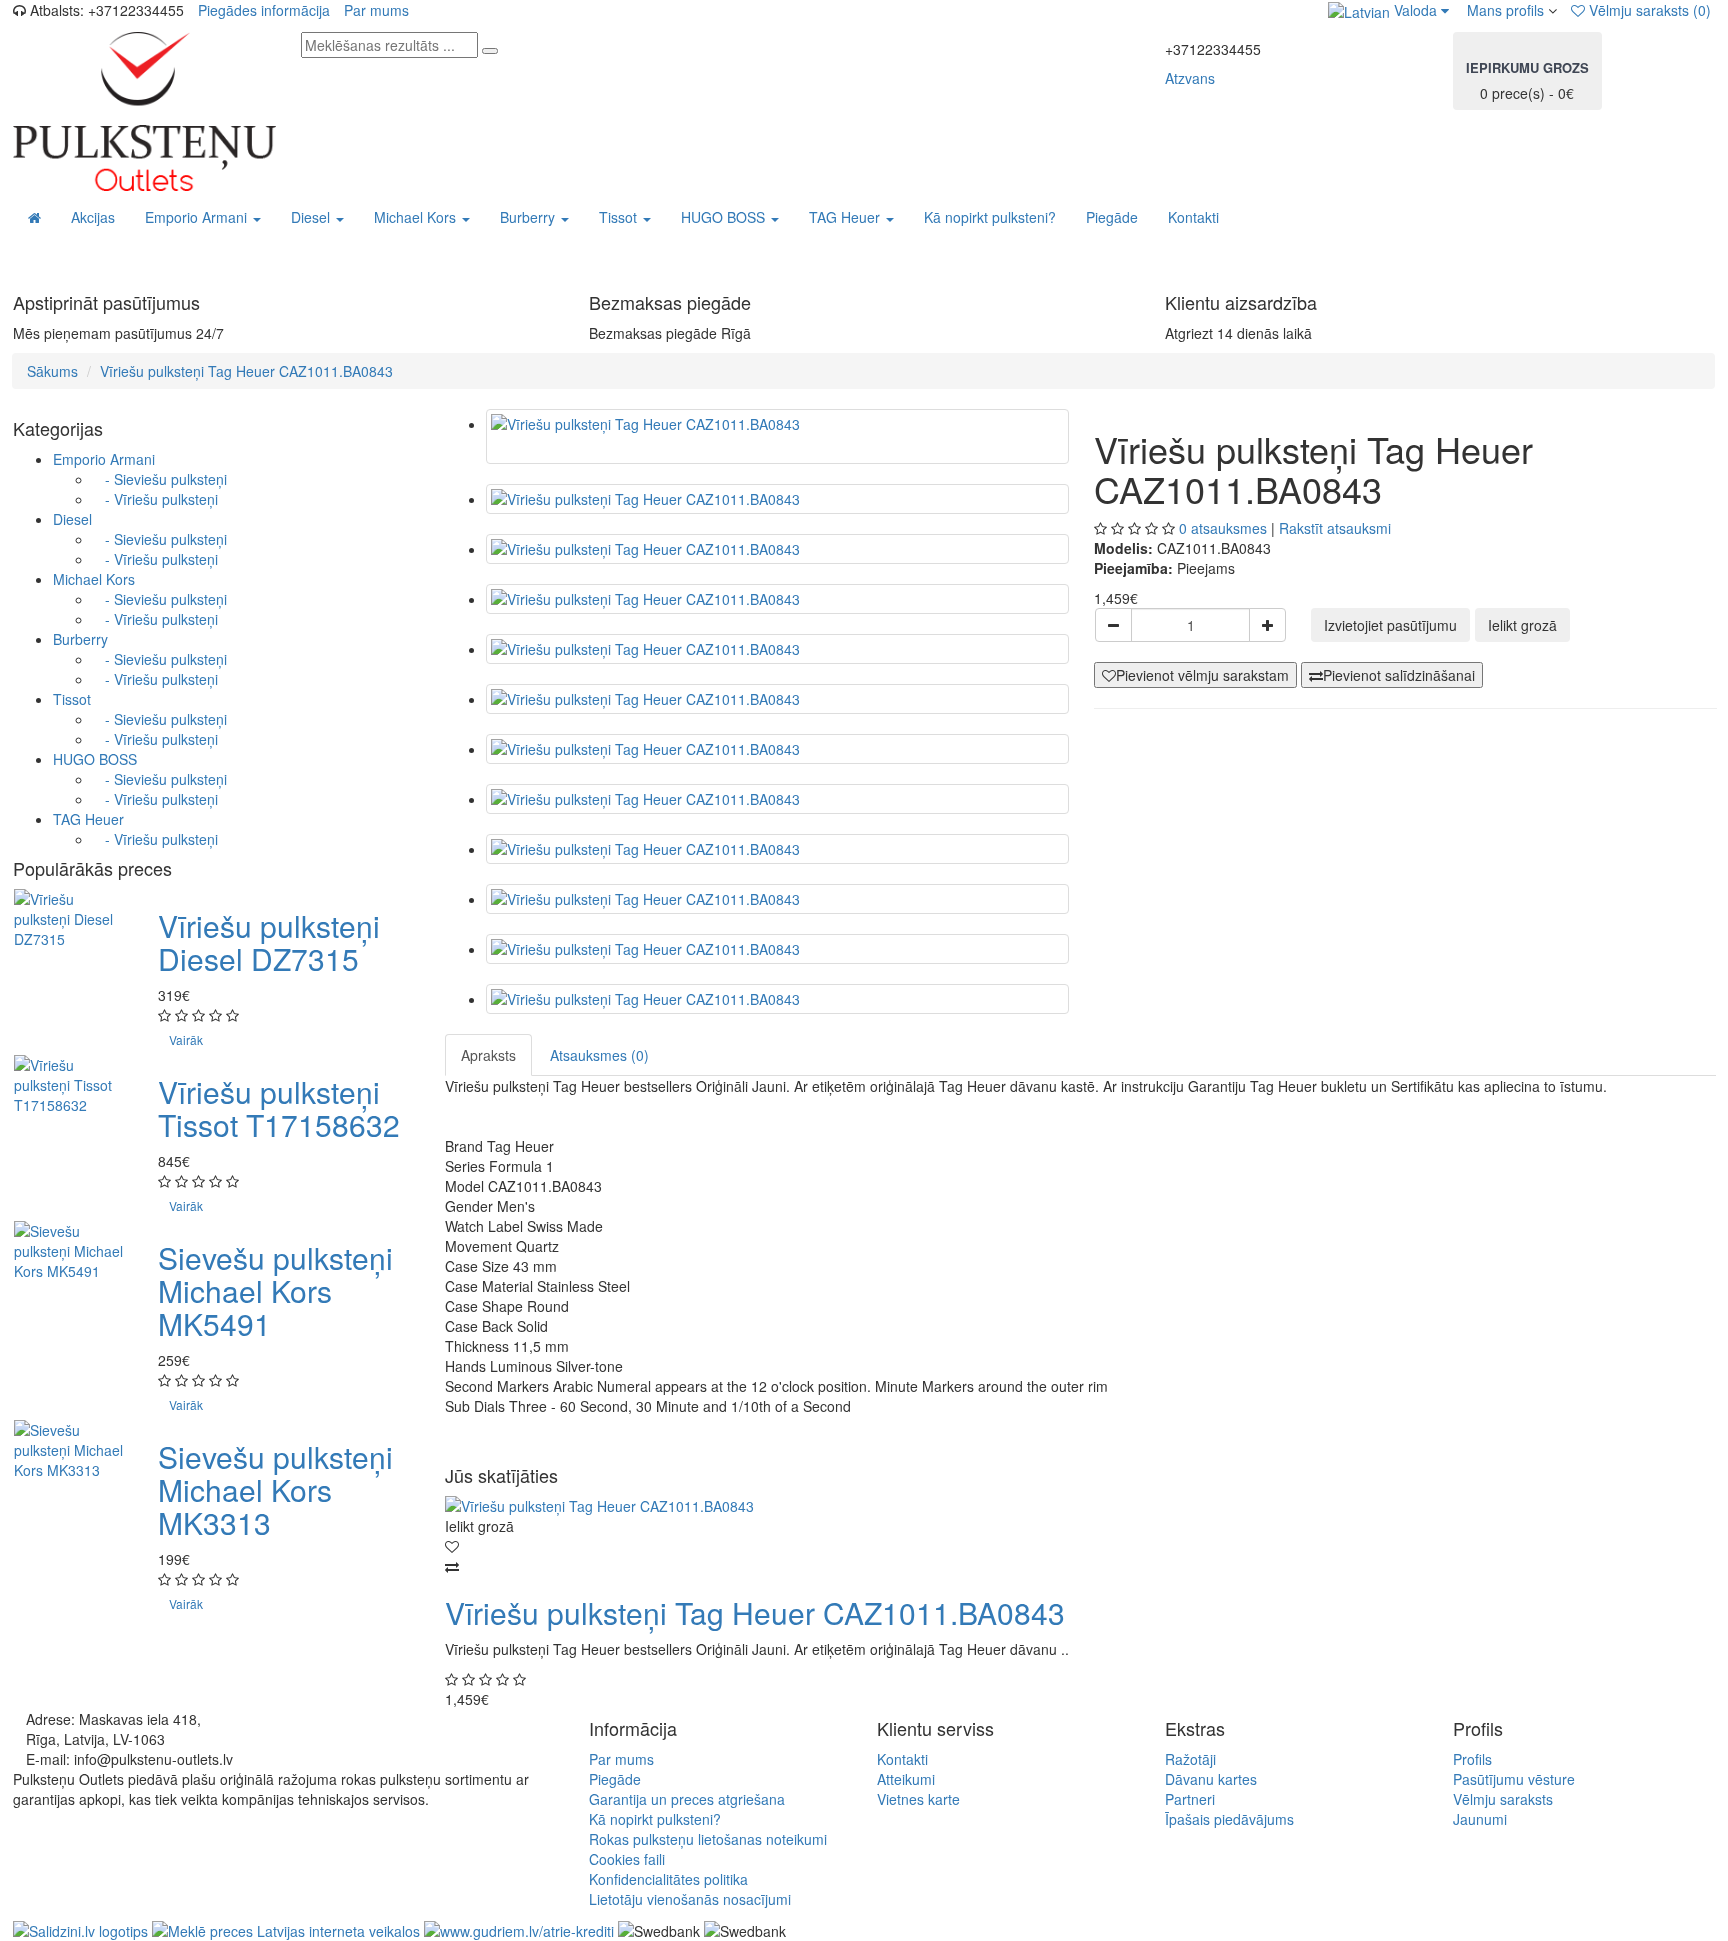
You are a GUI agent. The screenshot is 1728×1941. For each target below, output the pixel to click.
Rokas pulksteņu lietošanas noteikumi (708, 1839)
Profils (1472, 1759)
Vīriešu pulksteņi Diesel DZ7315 (269, 942)
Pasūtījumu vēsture (1514, 1779)
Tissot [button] (620, 217)
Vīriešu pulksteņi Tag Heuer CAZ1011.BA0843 (246, 371)
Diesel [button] (312, 217)
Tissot (72, 699)
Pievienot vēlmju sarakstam (1202, 675)
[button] (1388, 10)
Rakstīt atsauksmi (1335, 528)
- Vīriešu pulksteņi (155, 499)
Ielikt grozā (1522, 625)
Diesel (72, 519)
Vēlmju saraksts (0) (1648, 10)
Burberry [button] (529, 217)
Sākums (52, 371)
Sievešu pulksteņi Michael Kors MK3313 (275, 1489)
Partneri (1190, 1799)
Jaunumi (1480, 1819)
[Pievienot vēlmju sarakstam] (1080, 1546)
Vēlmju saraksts (1503, 1799)
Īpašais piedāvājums (1229, 1819)
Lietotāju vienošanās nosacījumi (690, 1899)
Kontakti (1193, 217)
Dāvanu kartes (1211, 1779)
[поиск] (490, 51)
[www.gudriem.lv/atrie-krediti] (519, 1929)
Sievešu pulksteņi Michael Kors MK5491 (275, 1290)
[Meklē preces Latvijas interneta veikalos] (80, 1929)
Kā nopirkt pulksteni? (990, 217)
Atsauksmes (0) (599, 1055)
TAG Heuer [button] (846, 217)
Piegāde (1112, 217)
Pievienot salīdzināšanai (1399, 675)
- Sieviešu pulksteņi (160, 479)
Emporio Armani (104, 459)
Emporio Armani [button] (198, 217)
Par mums (376, 10)
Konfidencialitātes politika (668, 1879)
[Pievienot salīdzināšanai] (1080, 1566)
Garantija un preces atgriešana (687, 1799)
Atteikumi (906, 1779)
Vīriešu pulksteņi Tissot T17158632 (279, 1108)
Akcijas (93, 217)
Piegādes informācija (264, 10)
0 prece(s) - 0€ (1527, 80)
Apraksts (488, 1055)
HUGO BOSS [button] (725, 217)
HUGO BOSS (95, 759)
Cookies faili (627, 1859)
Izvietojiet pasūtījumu (1390, 625)
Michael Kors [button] (417, 217)
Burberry (80, 639)
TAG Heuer (88, 819)
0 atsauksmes (1223, 528)
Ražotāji (1190, 1759)
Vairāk (186, 1039)
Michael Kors (94, 579)
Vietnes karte (918, 1799)
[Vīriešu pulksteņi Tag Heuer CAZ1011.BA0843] (777, 436)
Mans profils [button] (1503, 10)
